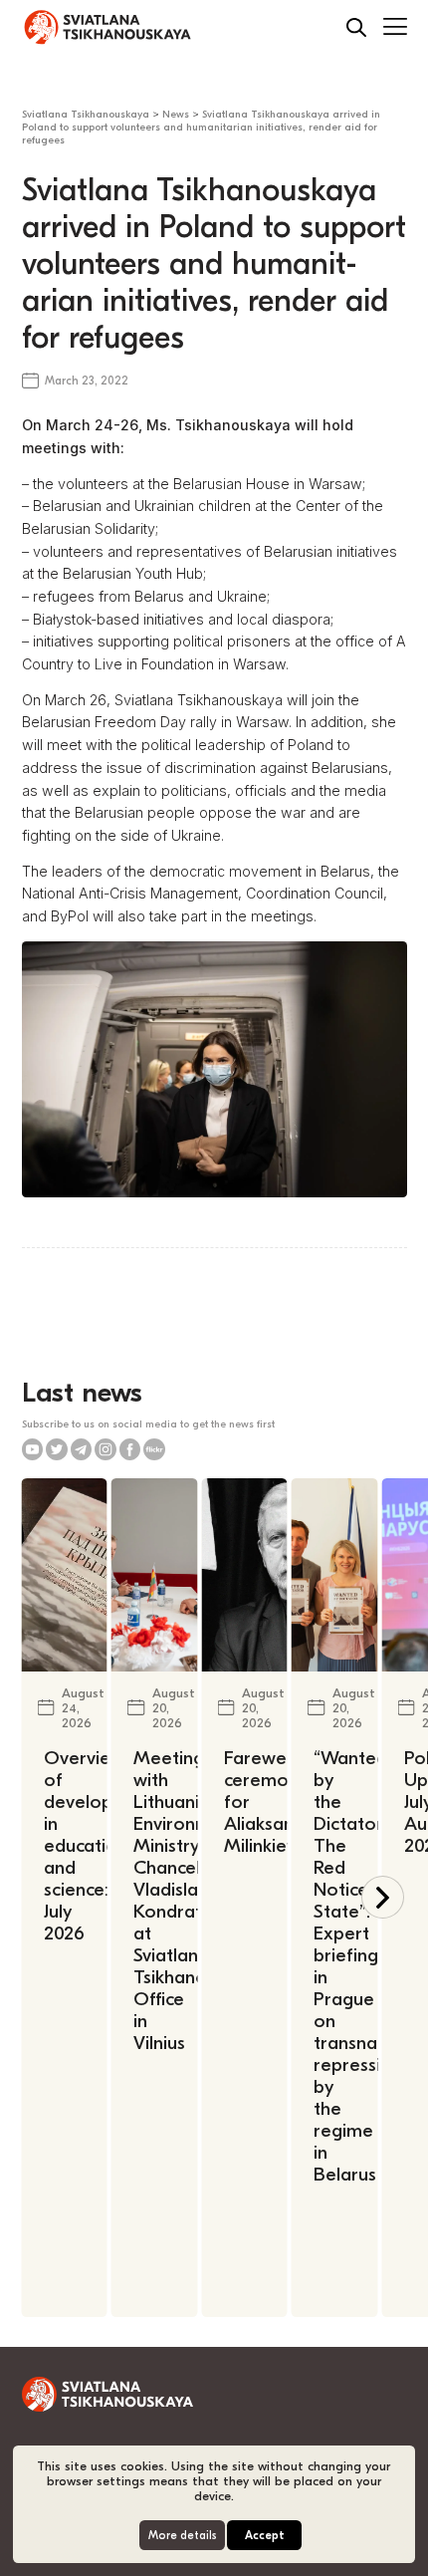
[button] (383, 1897)
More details (183, 2536)
